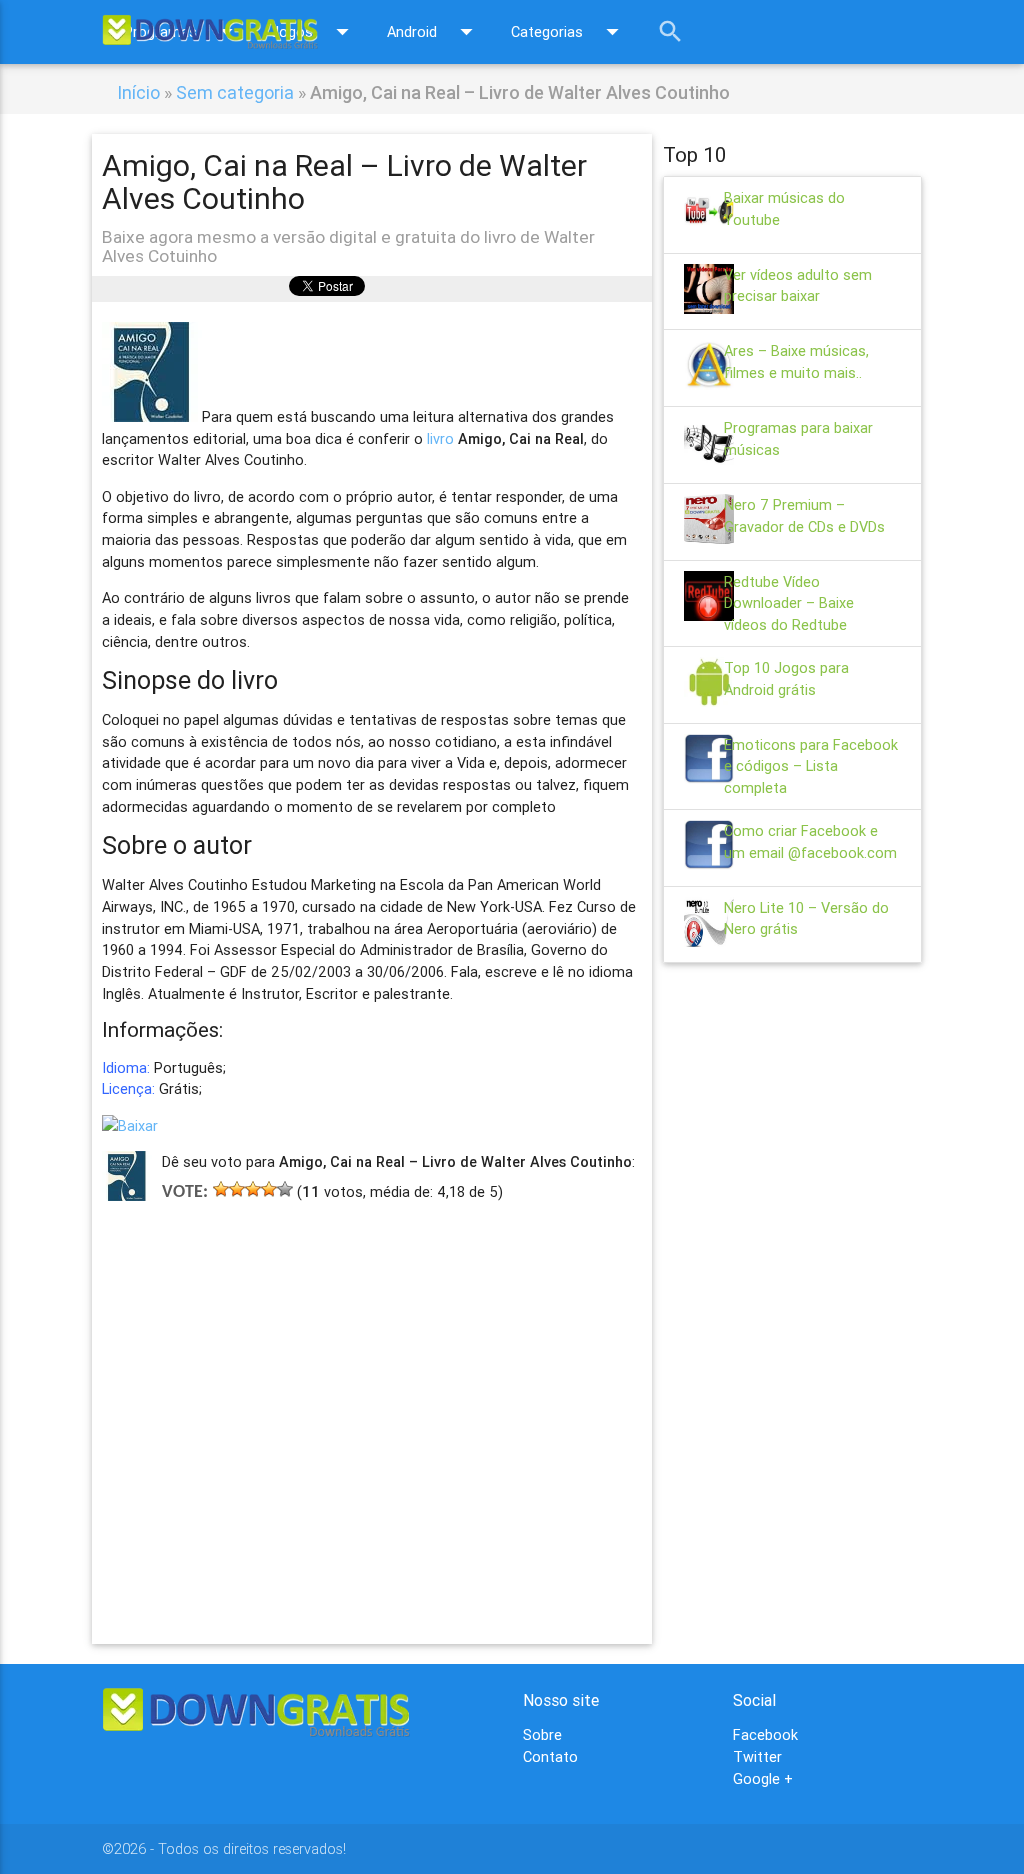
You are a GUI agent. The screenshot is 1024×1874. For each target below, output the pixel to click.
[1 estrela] (221, 1189)
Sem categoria (235, 92)
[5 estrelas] (285, 1189)
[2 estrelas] (237, 1189)
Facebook (765, 1734)
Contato (550, 1756)
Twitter (757, 1756)
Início (138, 92)
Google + (763, 1778)
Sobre (542, 1734)
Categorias (569, 31)
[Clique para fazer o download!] (130, 1125)
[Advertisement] (371, 1394)
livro (440, 438)
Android (434, 31)
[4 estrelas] (269, 1189)
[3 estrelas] (253, 1189)
